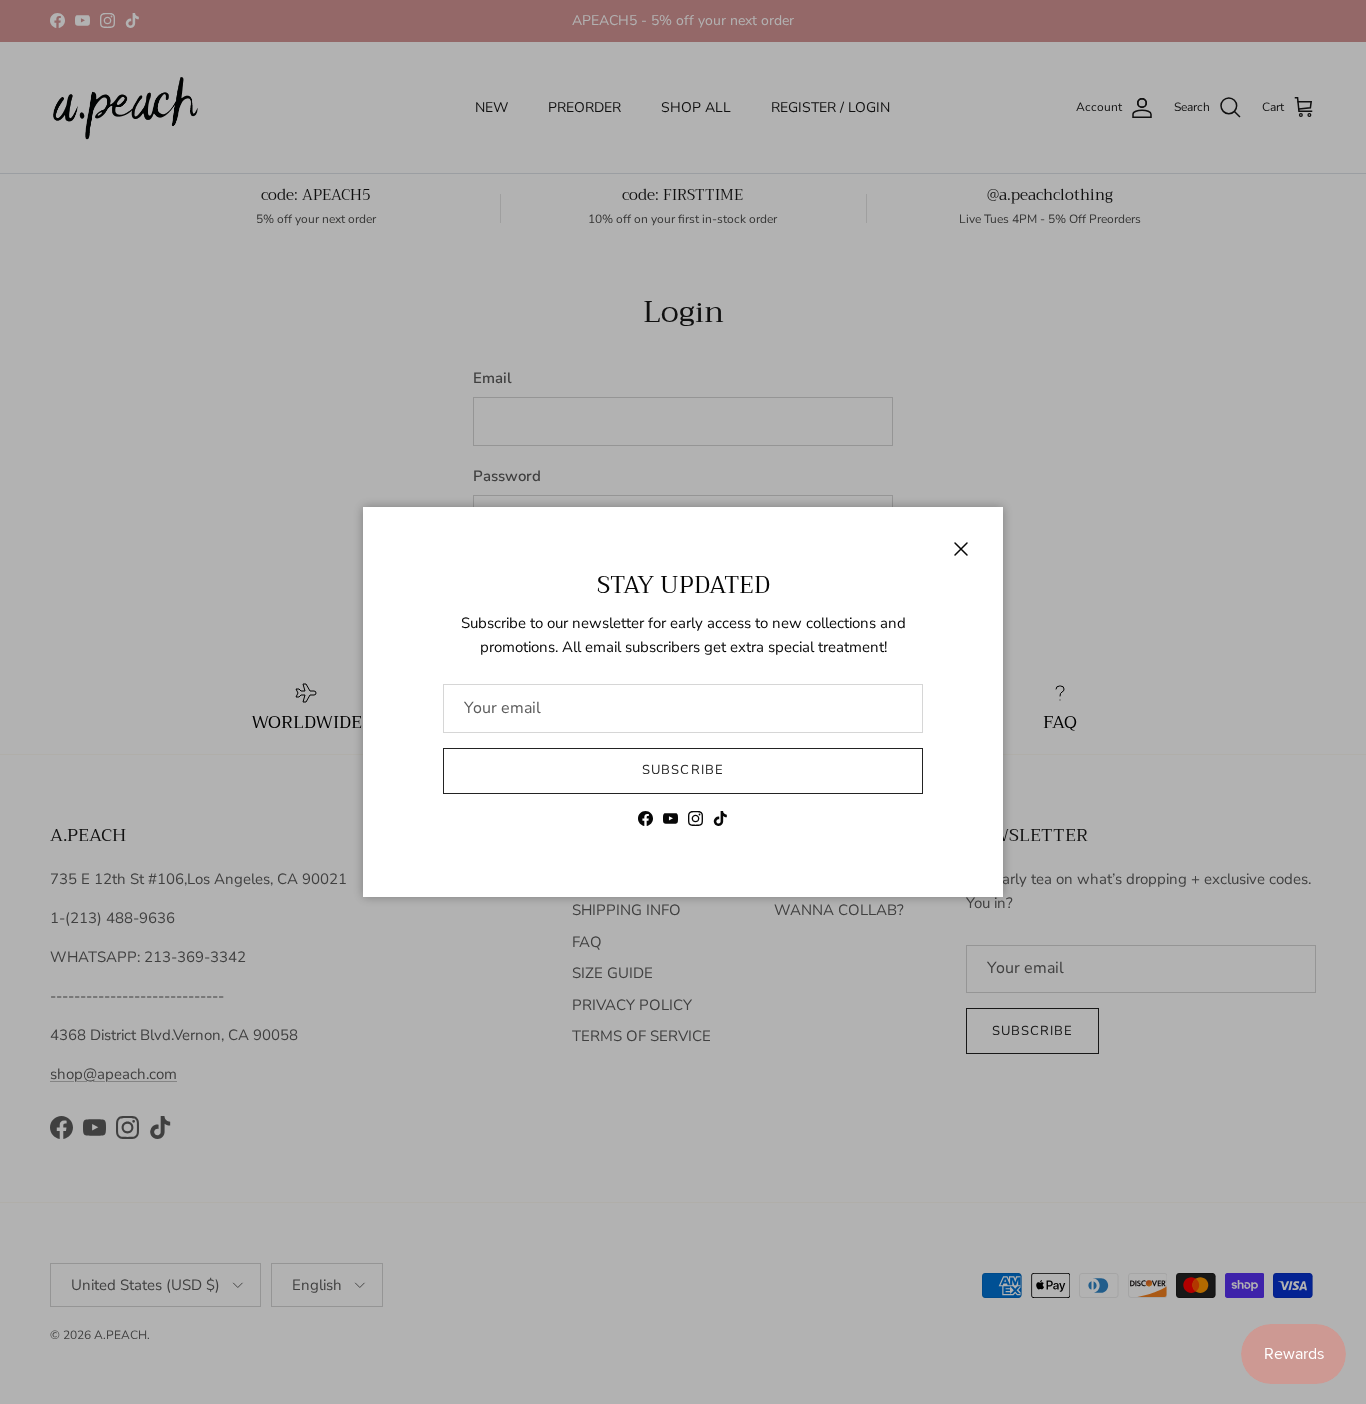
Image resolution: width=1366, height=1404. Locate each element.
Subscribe (682, 770)
